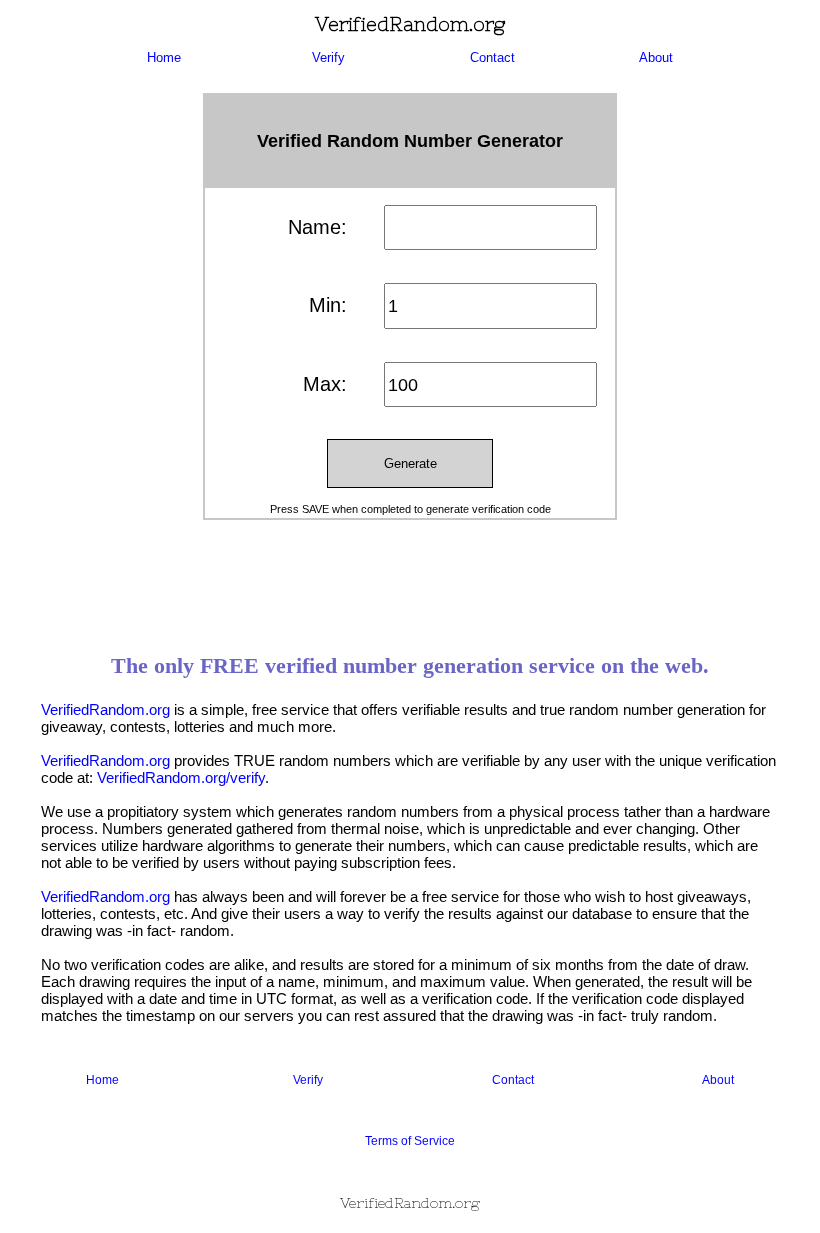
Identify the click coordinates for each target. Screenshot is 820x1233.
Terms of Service (410, 1141)
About (656, 57)
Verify (328, 57)
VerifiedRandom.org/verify (181, 777)
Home (164, 57)
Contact (492, 57)
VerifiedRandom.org (105, 709)
